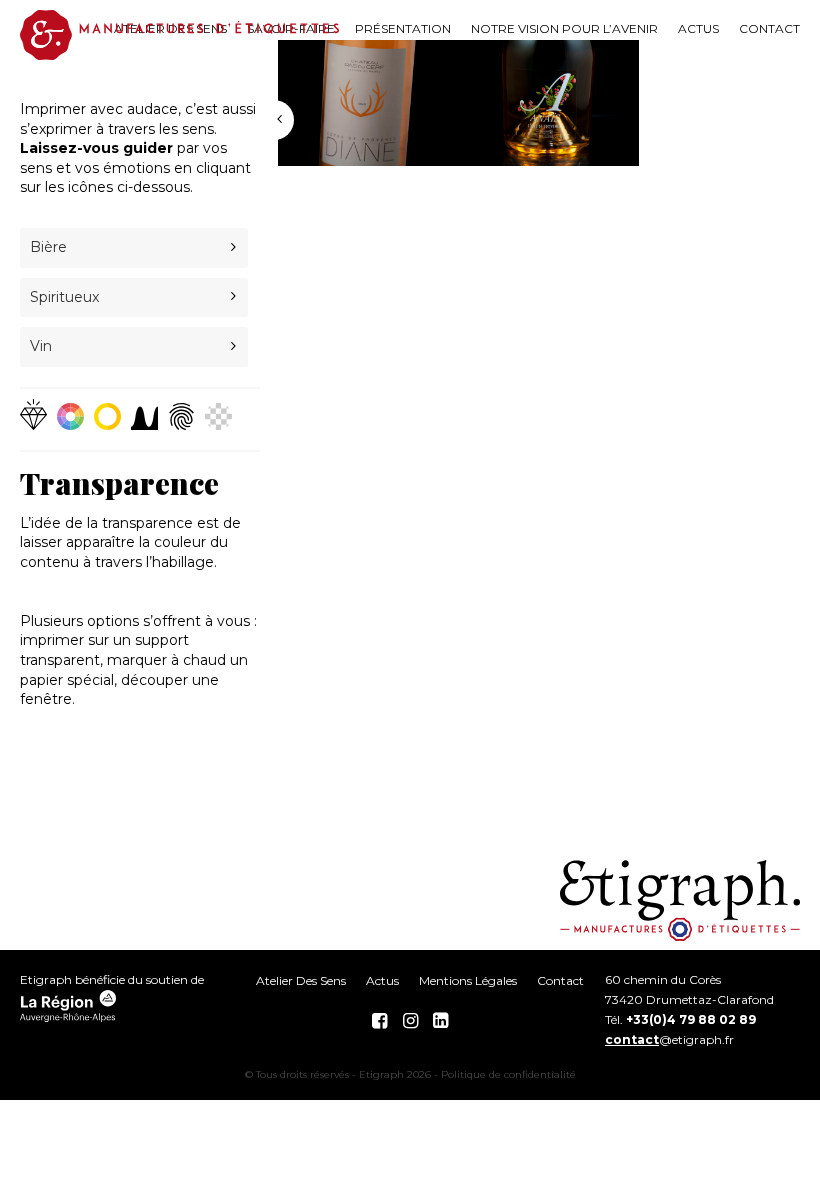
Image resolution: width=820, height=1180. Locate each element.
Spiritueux (64, 297)
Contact (769, 28)
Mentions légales (468, 980)
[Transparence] (218, 416)
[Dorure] (112, 416)
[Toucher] (186, 416)
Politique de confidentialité (508, 1074)
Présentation (403, 28)
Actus (698, 28)
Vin (41, 346)
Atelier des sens (301, 980)
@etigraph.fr (669, 1039)
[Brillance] (38, 414)
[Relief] (149, 416)
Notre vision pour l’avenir (564, 28)
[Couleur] (75, 416)
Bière (48, 247)
